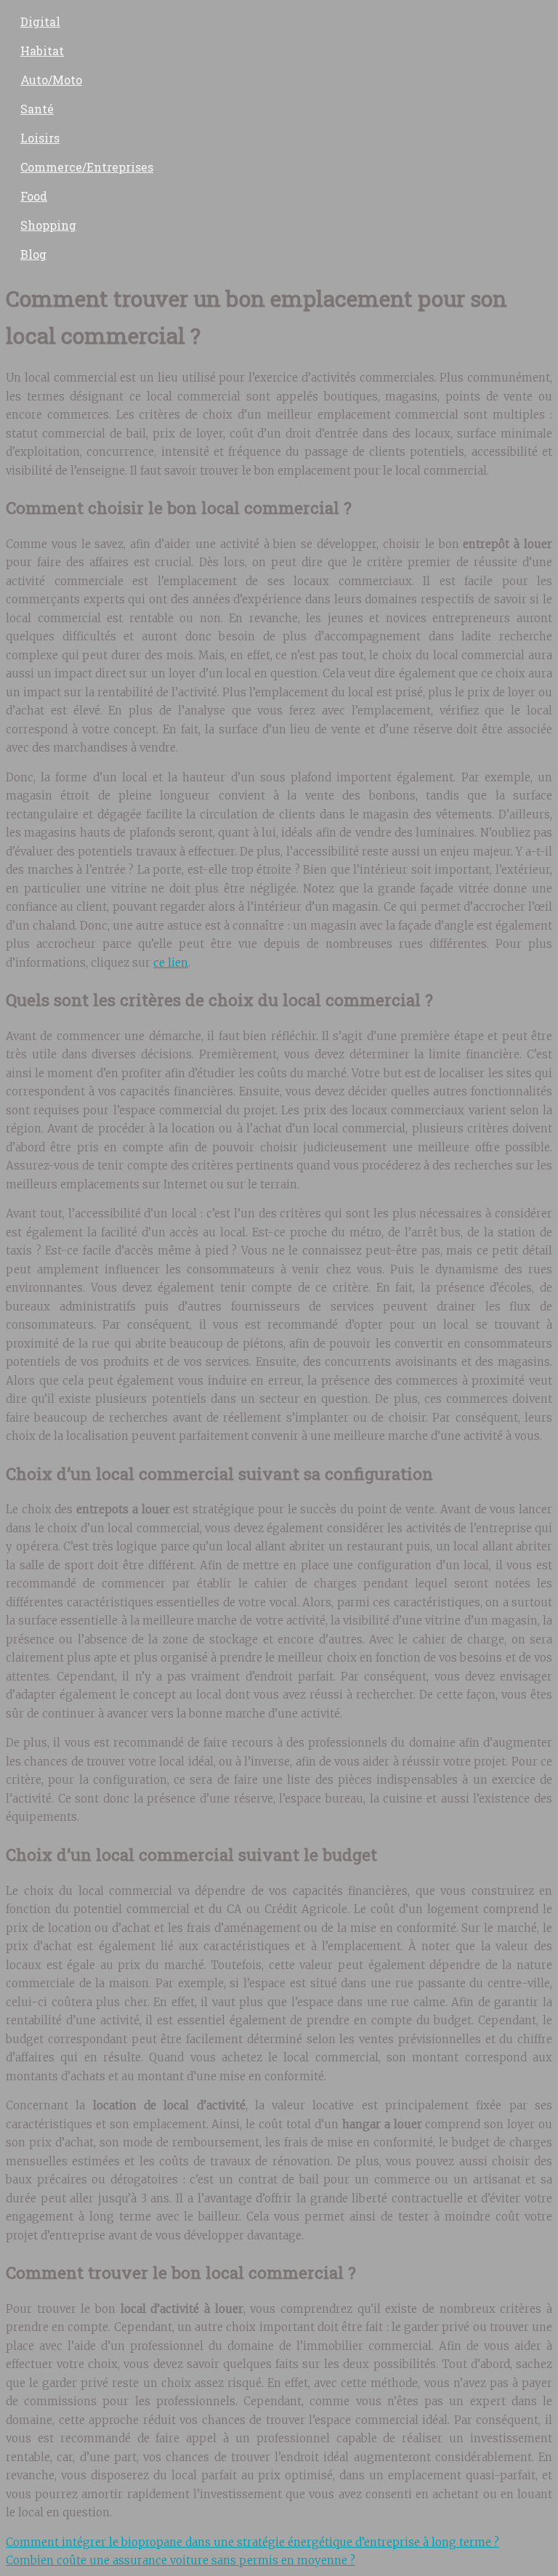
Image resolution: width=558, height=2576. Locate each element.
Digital (40, 21)
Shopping (48, 225)
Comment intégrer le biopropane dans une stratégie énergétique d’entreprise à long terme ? (252, 2542)
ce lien (171, 963)
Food (34, 196)
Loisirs (40, 138)
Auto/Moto (51, 80)
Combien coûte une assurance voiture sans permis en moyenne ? (181, 2560)
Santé (37, 109)
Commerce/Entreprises (87, 167)
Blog (33, 254)
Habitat (42, 51)
